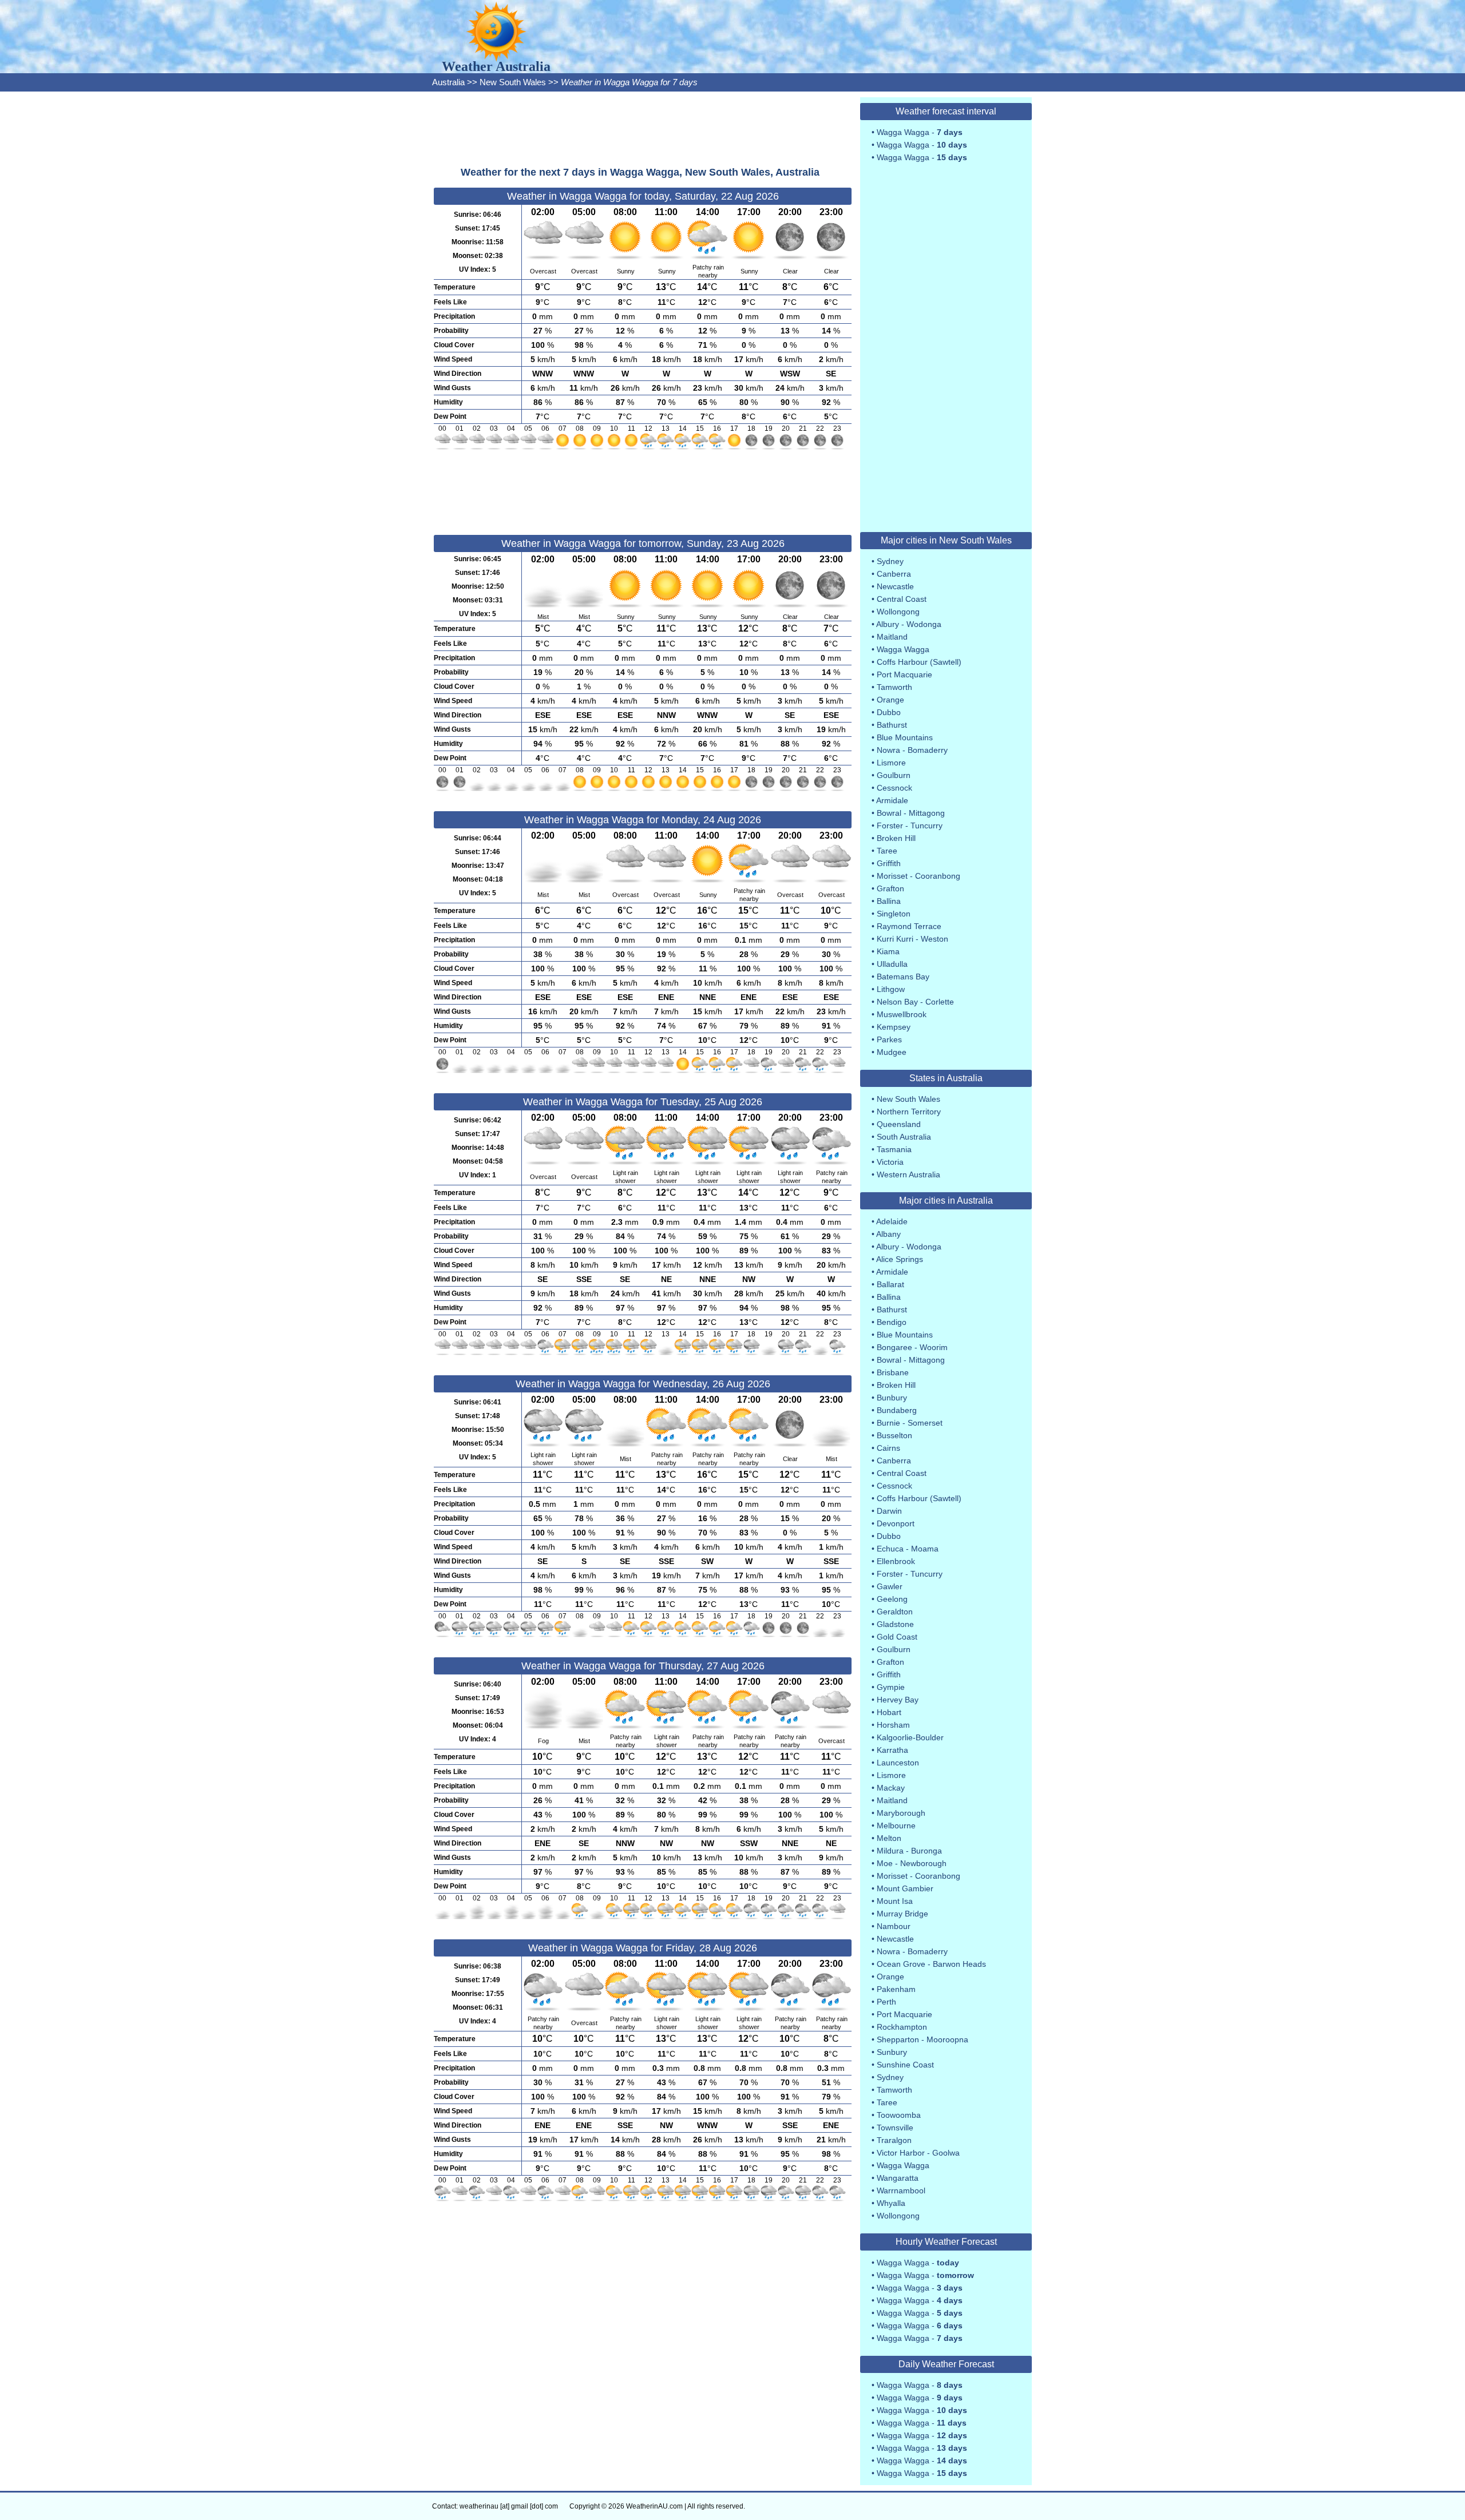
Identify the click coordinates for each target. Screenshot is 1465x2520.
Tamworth (894, 687)
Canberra (894, 574)
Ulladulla (892, 964)
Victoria (890, 1162)
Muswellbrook (902, 1014)
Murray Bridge (902, 1914)
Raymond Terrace (909, 926)
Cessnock (894, 788)
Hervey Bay (898, 1700)
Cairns (888, 1448)
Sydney (890, 561)
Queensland (899, 1124)
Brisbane (893, 1372)
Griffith (889, 863)
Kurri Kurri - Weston (912, 939)
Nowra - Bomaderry (912, 750)
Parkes (889, 1039)
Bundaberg (897, 1410)
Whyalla (891, 2203)
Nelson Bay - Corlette (915, 1002)
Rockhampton (902, 2027)
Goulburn (894, 775)
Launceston (898, 1763)
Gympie (891, 1687)
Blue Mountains (905, 737)
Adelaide (892, 1221)
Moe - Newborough (912, 1863)
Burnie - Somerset (910, 1423)
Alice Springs (900, 1259)
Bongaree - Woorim (912, 1347)
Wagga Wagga (903, 649)
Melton (889, 1838)
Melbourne (896, 1825)
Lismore (891, 763)
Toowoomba (899, 2115)
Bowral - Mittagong (911, 813)
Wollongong (898, 612)
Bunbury (892, 1398)
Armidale (892, 800)
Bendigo (892, 1322)
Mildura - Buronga (909, 1851)
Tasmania (894, 1149)
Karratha (892, 1750)
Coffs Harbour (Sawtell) (919, 662)
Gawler (890, 1586)
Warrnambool (901, 2190)
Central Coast (902, 599)
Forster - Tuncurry (910, 826)
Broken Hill (896, 838)
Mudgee (892, 1052)
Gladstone (895, 1624)
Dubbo (889, 712)
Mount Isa (895, 1901)
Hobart (889, 1712)
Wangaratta (898, 2178)
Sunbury (892, 2052)
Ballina (889, 901)
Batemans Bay (903, 977)
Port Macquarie (904, 674)
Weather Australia (496, 66)
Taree (887, 851)
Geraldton (895, 1612)
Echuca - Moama (908, 1549)
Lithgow (891, 989)
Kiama (888, 951)
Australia (448, 82)
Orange (890, 700)
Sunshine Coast (905, 2065)
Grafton (890, 888)
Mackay (891, 1788)
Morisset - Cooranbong (918, 876)
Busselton (894, 1435)
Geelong (892, 1599)
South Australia (904, 1137)
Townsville (895, 2128)
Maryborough (901, 1813)
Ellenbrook (896, 1561)
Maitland (892, 637)
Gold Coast (897, 1637)
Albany (888, 1234)
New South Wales (513, 82)
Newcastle (895, 586)
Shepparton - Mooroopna (922, 2039)
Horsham (893, 1725)
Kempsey (894, 1027)
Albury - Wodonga (909, 624)
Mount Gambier (905, 1888)
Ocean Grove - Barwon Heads (931, 1964)
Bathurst (892, 725)
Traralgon (894, 2140)
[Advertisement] (643, 129)
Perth (886, 2002)
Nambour (894, 1926)
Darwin (889, 1511)
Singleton (894, 914)
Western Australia (908, 1174)
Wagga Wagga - (920, 132)
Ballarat (890, 1284)
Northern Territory (909, 1112)
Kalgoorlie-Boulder (910, 1737)
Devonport (896, 1523)
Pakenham (896, 1989)
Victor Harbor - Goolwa (918, 2153)
